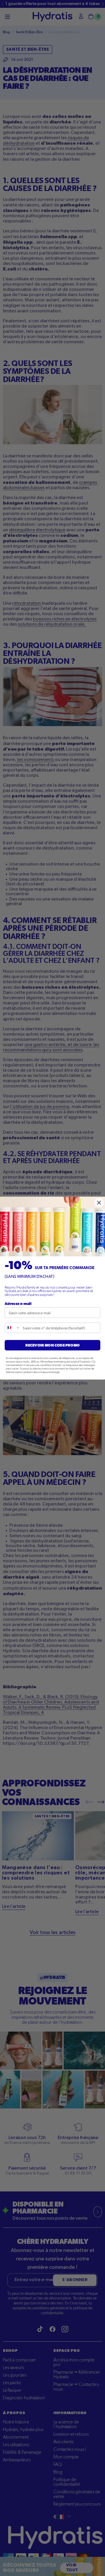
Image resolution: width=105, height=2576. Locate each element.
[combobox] (13, 1328)
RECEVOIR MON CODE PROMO (52, 1345)
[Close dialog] (99, 1203)
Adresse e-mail (18, 1303)
